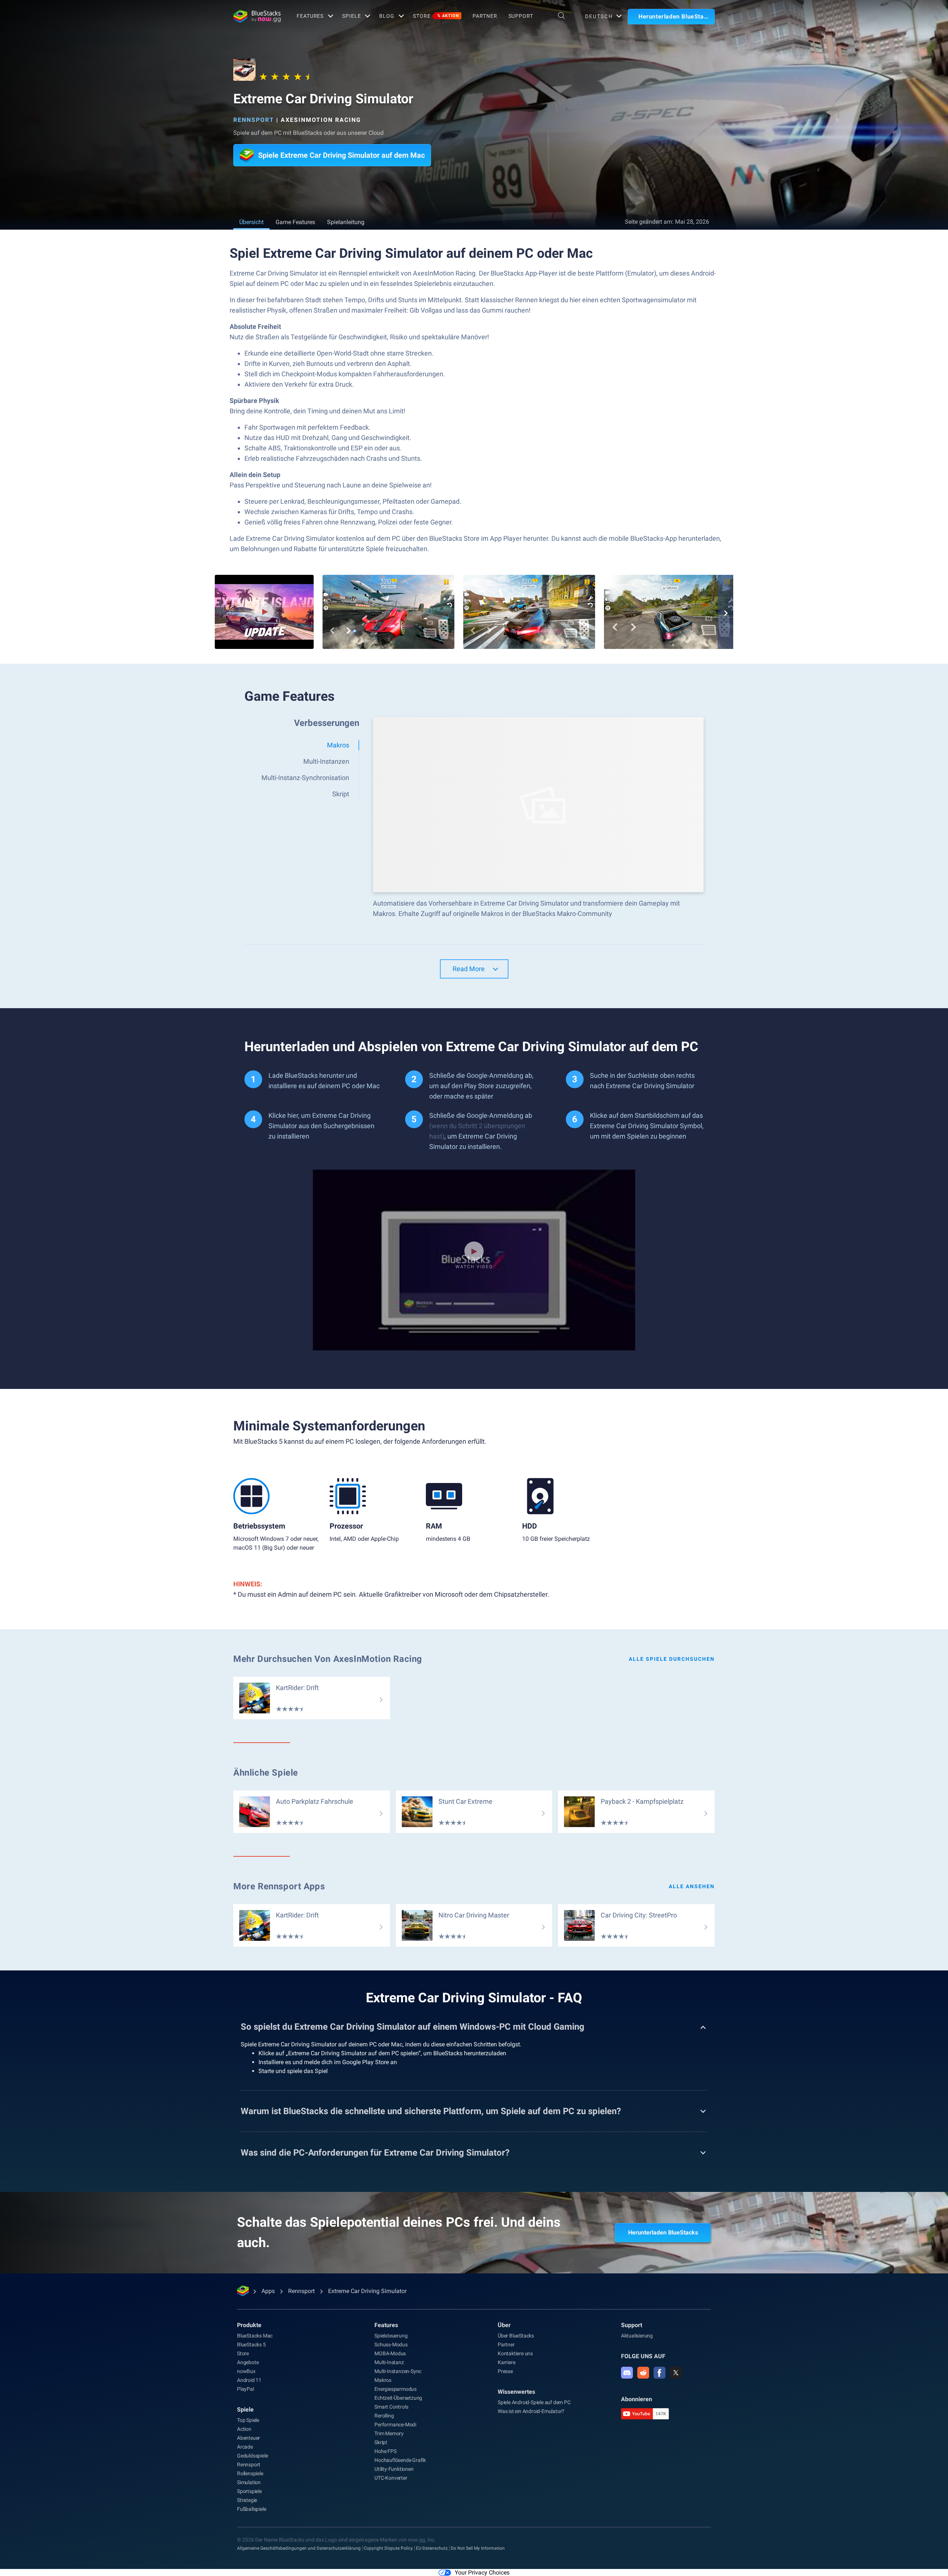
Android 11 (249, 2380)
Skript (381, 2442)
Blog (387, 16)
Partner (485, 16)
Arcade (245, 2447)
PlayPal (246, 2389)
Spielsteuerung (391, 2336)
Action (244, 2429)
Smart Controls (391, 2407)
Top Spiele (248, 2420)
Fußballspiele (251, 2509)
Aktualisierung (637, 2336)
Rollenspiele (250, 2473)
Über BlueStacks (516, 2336)
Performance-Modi (395, 2425)
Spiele (351, 16)
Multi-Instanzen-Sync (398, 2371)
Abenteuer (248, 2438)
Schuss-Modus (391, 2345)
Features (310, 16)
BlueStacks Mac (255, 2336)
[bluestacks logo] (257, 16)
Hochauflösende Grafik (400, 2460)
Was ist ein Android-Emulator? (531, 2411)
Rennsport (254, 120)
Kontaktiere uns (515, 2353)
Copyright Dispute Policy (388, 2548)
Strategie (247, 2500)
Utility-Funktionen (394, 2469)
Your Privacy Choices (482, 2572)
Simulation (249, 2482)
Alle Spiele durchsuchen (672, 1659)
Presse (505, 2371)
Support (521, 16)
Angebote (248, 2362)
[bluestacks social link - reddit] (643, 2373)
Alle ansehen (692, 1886)
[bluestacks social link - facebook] (660, 2373)
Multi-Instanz (389, 2362)
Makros (383, 2380)
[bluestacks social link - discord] (627, 2373)
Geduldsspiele (252, 2456)
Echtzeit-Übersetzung (398, 2398)
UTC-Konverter (391, 2478)
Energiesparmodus (395, 2389)
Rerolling (384, 2416)
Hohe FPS (385, 2451)
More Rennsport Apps (279, 1886)
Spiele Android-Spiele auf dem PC (534, 2402)
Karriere (506, 2362)
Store (436, 16)
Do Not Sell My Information (478, 2548)
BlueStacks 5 (251, 2345)
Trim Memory (389, 2433)
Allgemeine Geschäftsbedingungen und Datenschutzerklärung (299, 2548)
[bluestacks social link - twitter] (676, 2373)
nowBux (246, 2371)
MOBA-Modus (390, 2353)
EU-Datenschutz (432, 2548)
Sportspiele (249, 2491)
